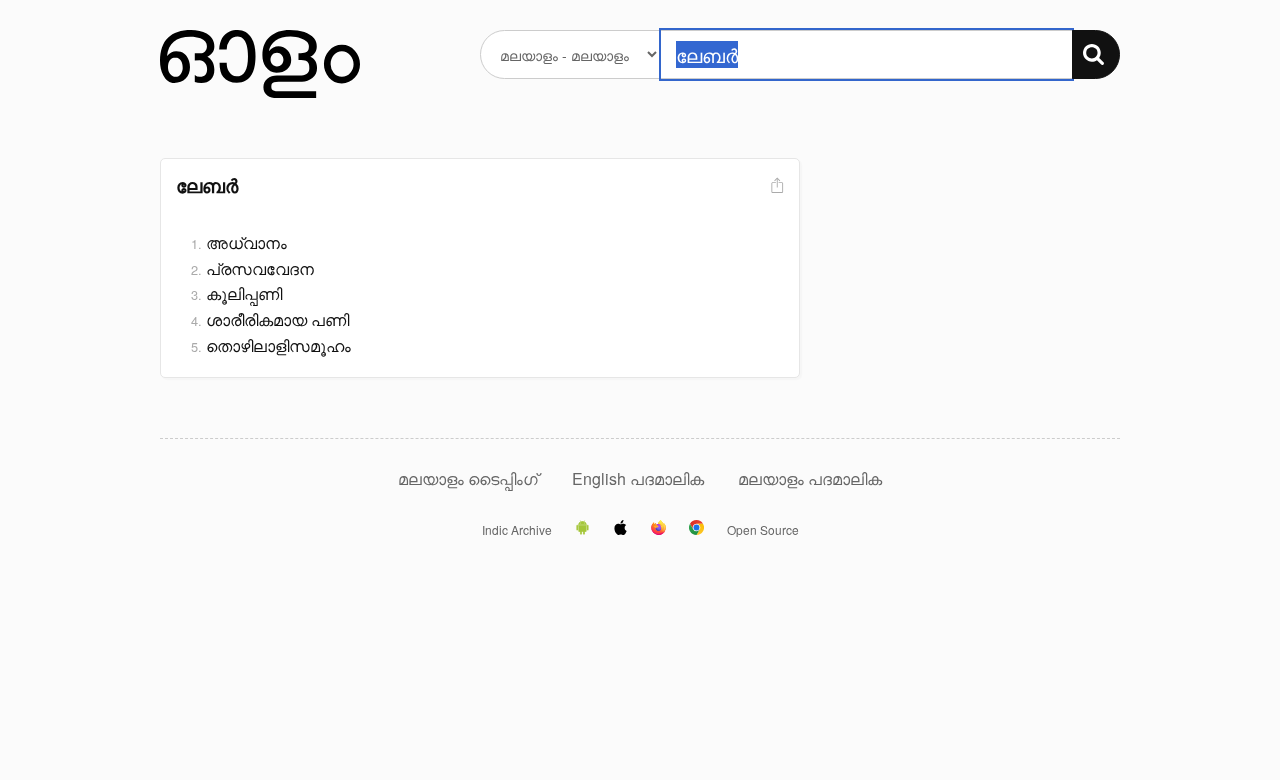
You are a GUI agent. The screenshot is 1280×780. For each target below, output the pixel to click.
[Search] (1096, 54)
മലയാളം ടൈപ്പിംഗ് (468, 478)
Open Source (763, 530)
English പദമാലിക (640, 478)
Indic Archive (517, 530)
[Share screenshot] (775, 186)
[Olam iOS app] (620, 529)
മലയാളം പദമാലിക (810, 478)
